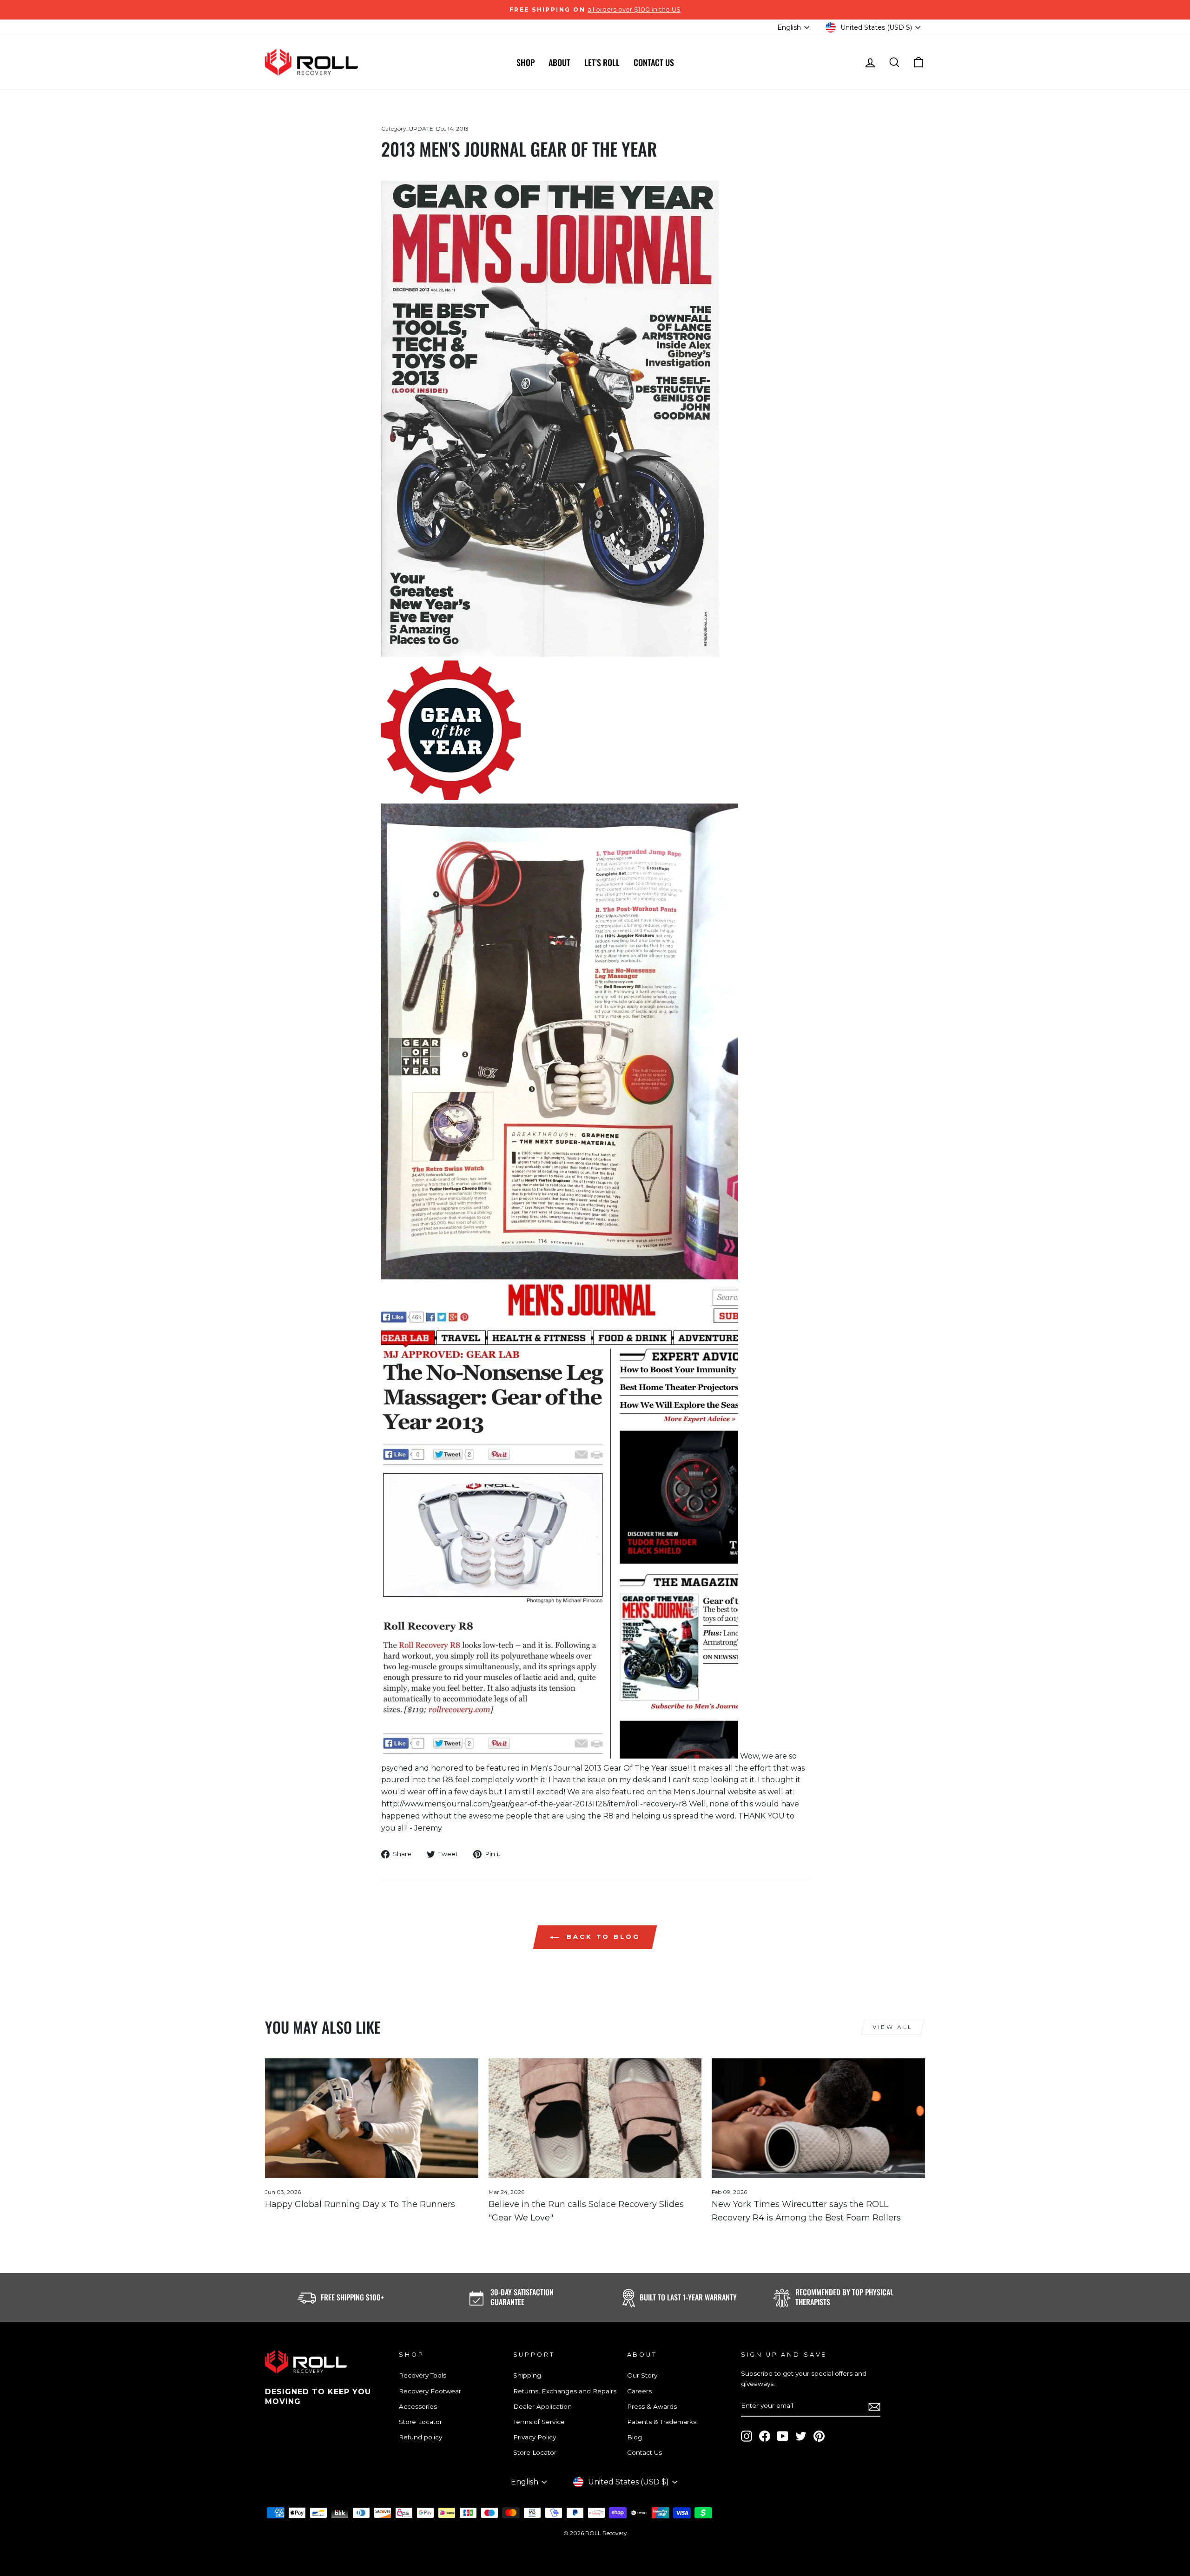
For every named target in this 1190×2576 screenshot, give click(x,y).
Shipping (527, 2375)
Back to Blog (602, 1937)
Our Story (642, 2375)
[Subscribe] (874, 2406)
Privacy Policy (535, 2437)
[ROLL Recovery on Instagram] (747, 2436)
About (559, 62)
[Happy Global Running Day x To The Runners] (372, 2118)
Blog (635, 2437)
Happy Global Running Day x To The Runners (360, 2204)
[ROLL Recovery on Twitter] (801, 2436)
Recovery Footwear (430, 2391)
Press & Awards (652, 2406)
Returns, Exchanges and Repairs (565, 2391)
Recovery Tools (423, 2375)
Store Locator (420, 2422)
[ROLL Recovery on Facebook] (765, 2436)
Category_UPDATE (407, 128)
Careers (639, 2391)
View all (893, 2027)
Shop (526, 62)
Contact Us (654, 62)
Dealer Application (542, 2406)
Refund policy (420, 2437)
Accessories (418, 2406)
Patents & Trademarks (662, 2422)
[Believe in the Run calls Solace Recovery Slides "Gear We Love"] (595, 2118)
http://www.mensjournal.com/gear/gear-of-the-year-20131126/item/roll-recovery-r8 (534, 1804)
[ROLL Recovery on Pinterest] (819, 2436)
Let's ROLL (602, 62)
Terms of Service (539, 2422)
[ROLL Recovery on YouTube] (783, 2436)
